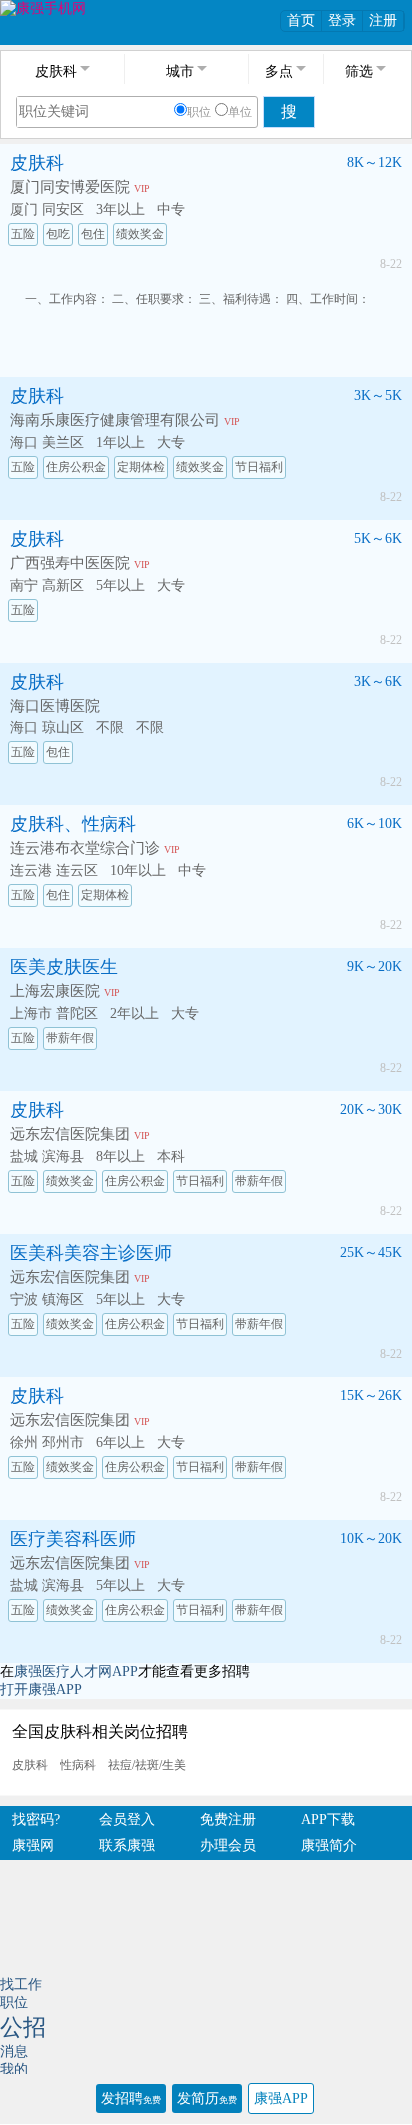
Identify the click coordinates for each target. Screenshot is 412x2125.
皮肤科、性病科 (73, 824)
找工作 (21, 1984)
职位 (199, 112)
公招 (23, 2027)
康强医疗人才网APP (76, 1671)
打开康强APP (41, 1689)
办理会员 (228, 1845)
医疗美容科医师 (73, 1539)
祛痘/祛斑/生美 (147, 1765)
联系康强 (127, 1845)
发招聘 (131, 2098)
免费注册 (228, 1819)
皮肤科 (37, 163)
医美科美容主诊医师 (91, 1253)
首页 (301, 20)
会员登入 (127, 1819)
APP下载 (328, 1819)
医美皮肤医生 (64, 967)
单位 (240, 112)
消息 (14, 2051)
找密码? (36, 1819)
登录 (342, 20)
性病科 (78, 1765)
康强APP (281, 2098)
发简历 (207, 2098)
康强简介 (329, 1845)
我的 (14, 2069)
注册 (383, 20)
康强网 (33, 1845)
